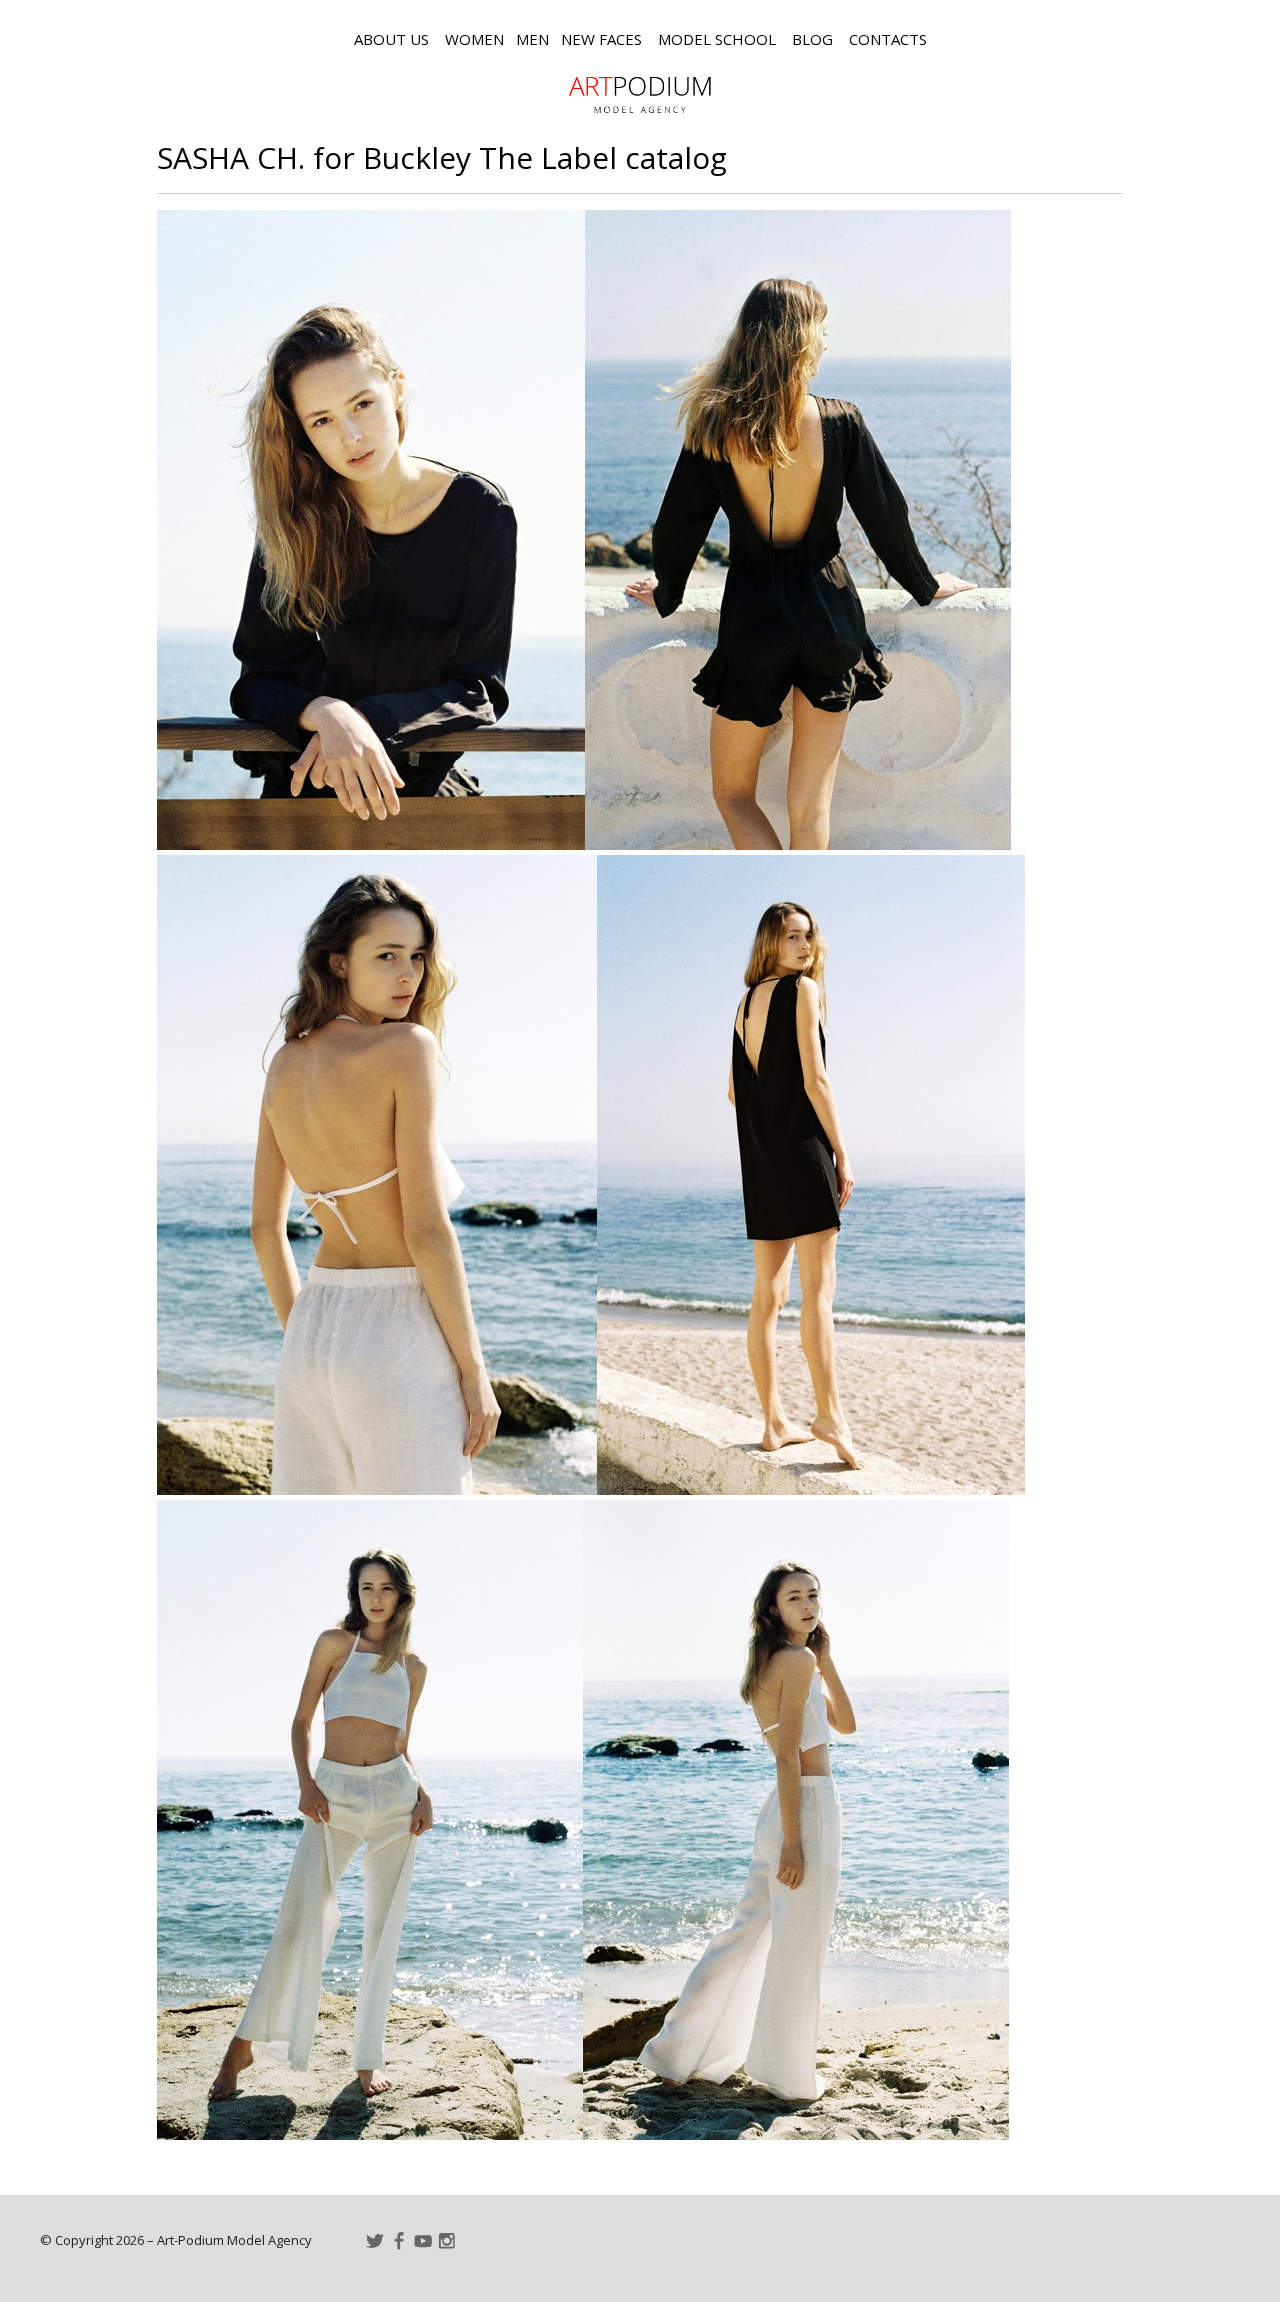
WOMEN (474, 39)
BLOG (812, 39)
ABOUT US (391, 39)
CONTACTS (888, 39)
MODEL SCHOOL (717, 39)
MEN (532, 39)
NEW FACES (601, 39)
